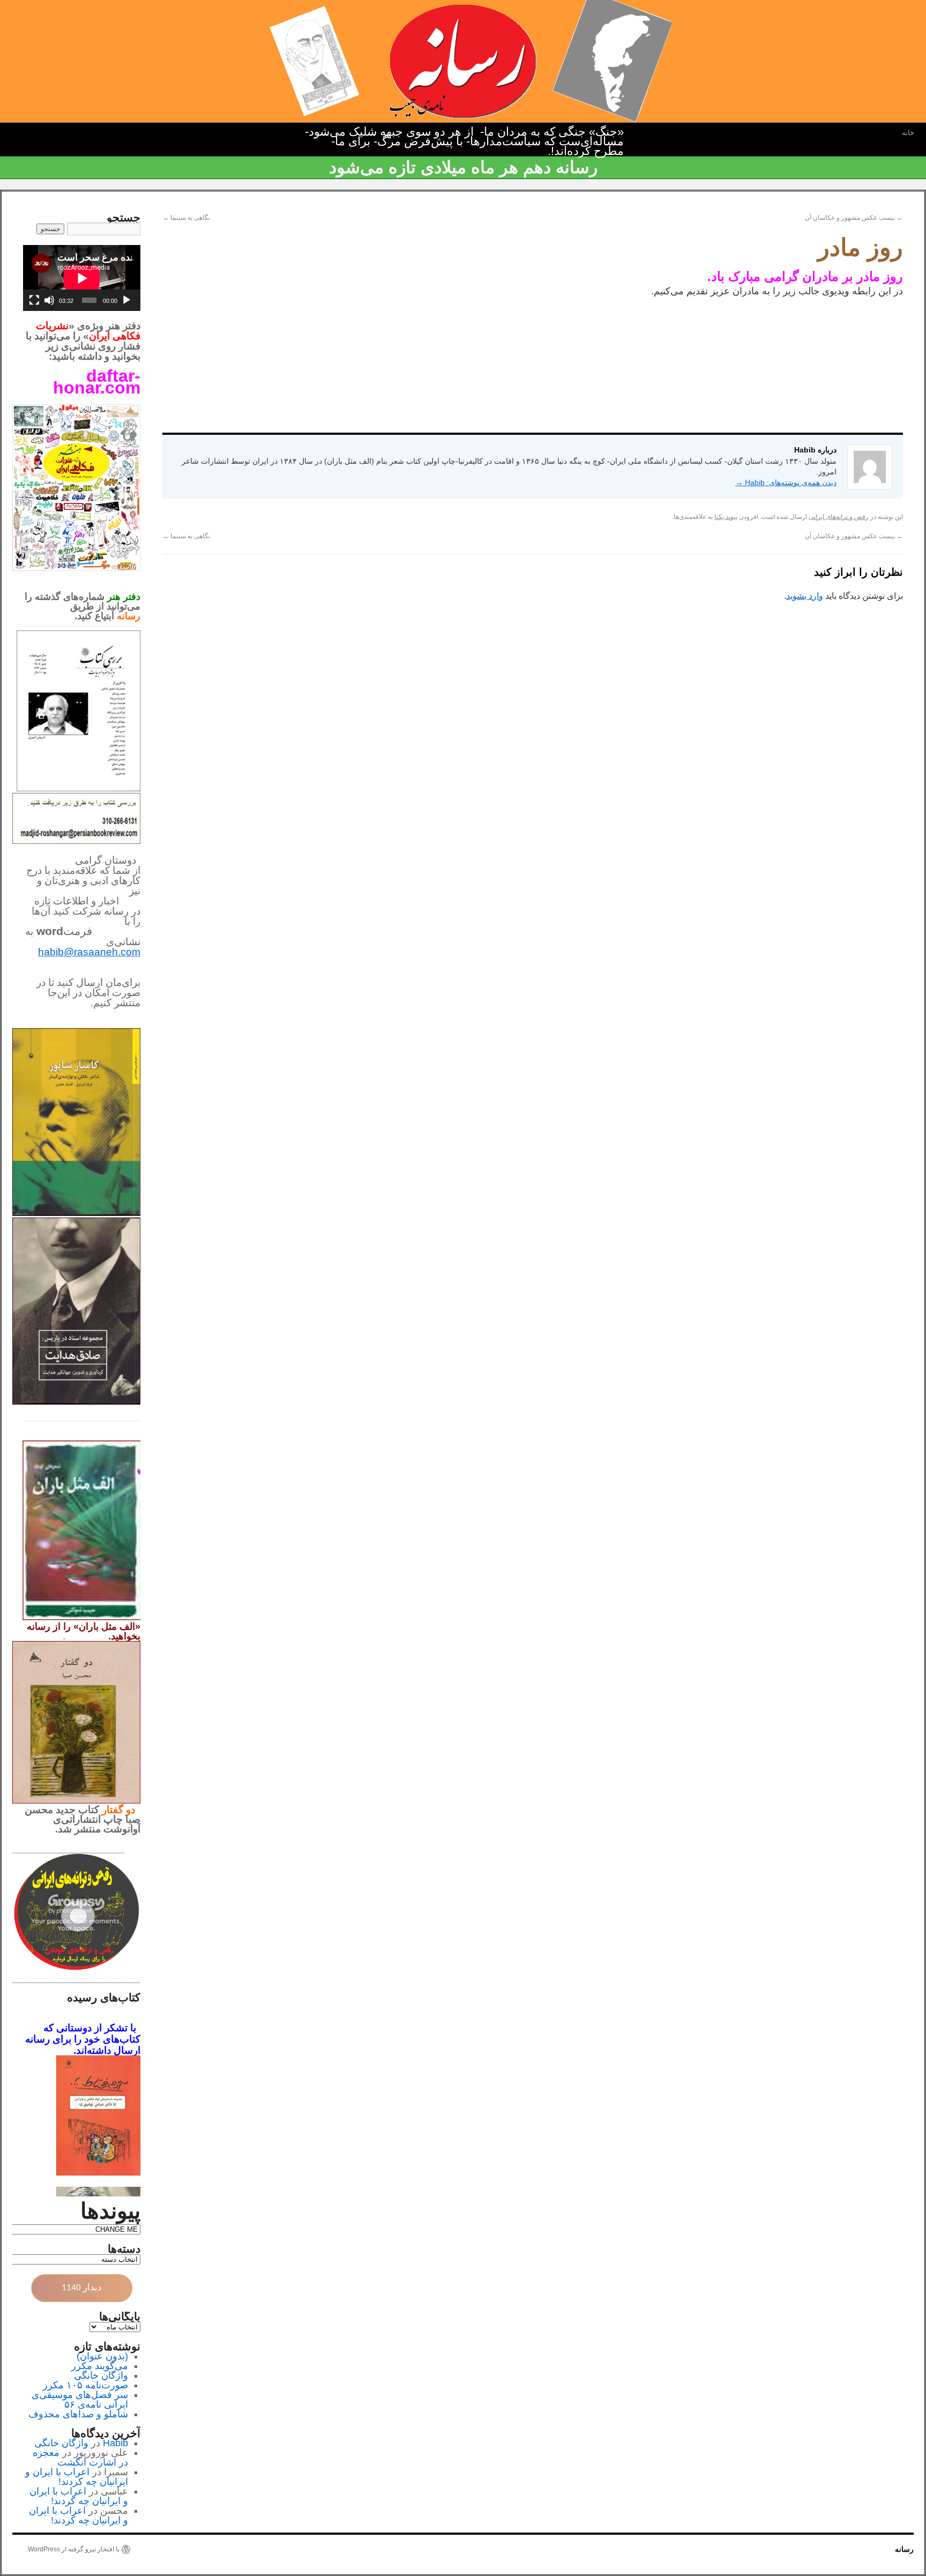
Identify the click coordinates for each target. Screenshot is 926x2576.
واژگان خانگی (101, 2375)
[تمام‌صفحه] (34, 300)
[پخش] (126, 300)
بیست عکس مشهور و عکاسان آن (854, 218)
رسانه (904, 2549)
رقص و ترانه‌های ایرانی (839, 517)
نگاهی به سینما (186, 218)
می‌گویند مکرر (100, 2366)
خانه (908, 133)
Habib (115, 2443)
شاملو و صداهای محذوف (78, 2414)
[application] (82, 278)
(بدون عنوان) (102, 2356)
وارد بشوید (805, 596)
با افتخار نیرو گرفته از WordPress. (73, 2549)
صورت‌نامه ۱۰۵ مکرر (85, 2385)
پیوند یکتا (726, 517)
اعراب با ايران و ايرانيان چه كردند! (77, 2477)
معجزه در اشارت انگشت (80, 2458)
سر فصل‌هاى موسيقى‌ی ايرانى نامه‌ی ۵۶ (80, 2400)
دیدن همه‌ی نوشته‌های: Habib (786, 482)
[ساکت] (49, 300)
